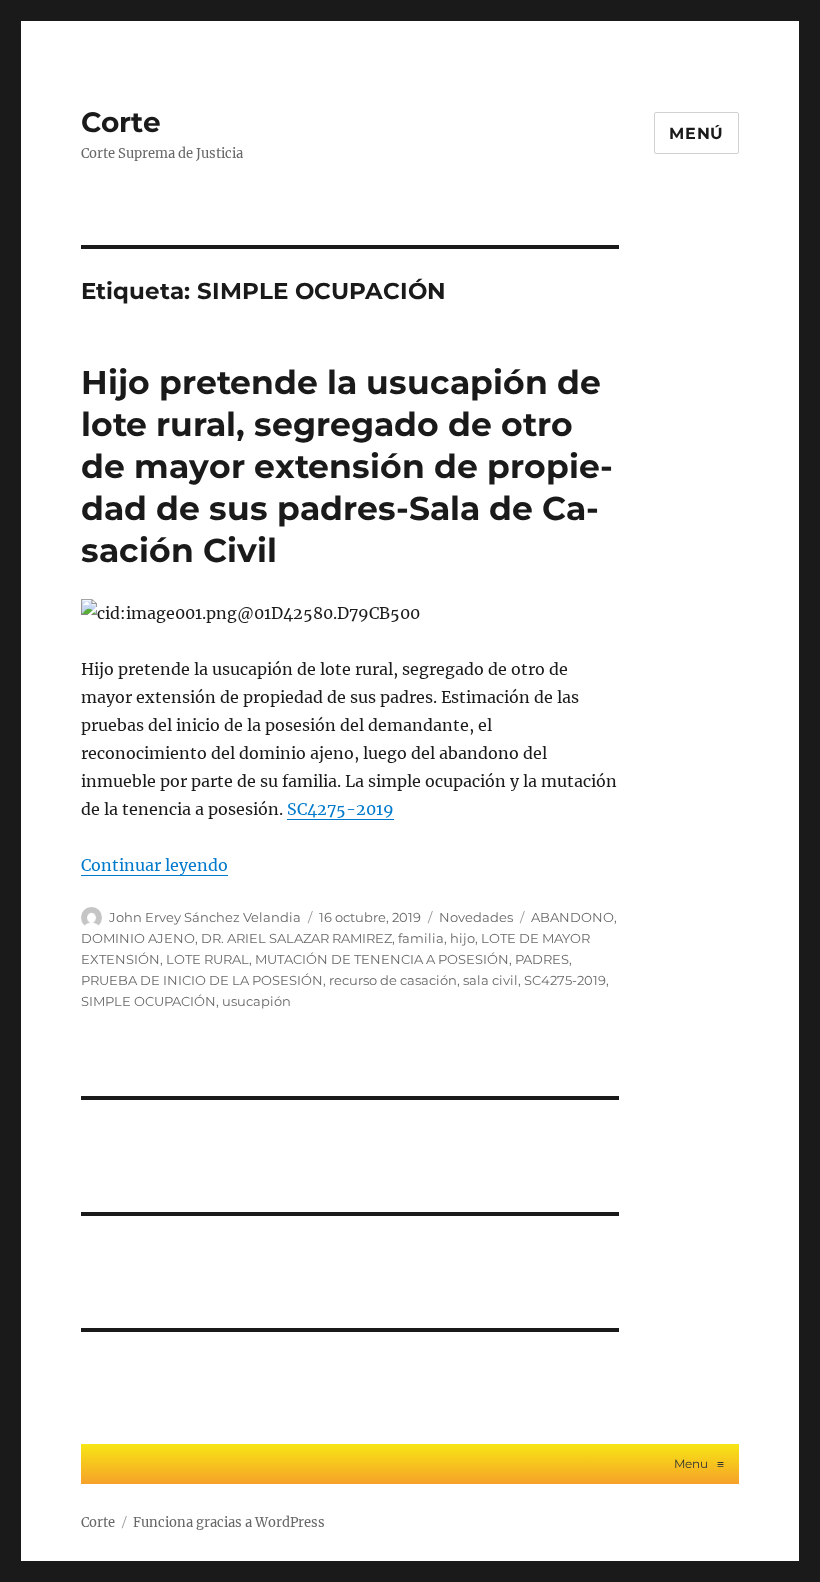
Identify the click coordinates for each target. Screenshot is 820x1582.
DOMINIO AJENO (138, 938)
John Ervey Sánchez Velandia (205, 917)
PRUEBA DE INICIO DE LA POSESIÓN (202, 980)
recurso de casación (393, 980)
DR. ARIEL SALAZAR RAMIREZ (296, 938)
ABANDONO (572, 917)
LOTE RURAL (207, 959)
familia (421, 938)
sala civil (490, 980)
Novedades (476, 917)
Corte (121, 122)
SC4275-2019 (340, 809)
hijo (462, 938)
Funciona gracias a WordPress (229, 1522)
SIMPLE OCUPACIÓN (148, 1001)
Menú (696, 133)
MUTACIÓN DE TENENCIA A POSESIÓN (382, 959)
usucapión (256, 1001)
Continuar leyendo (154, 865)
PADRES (542, 959)
